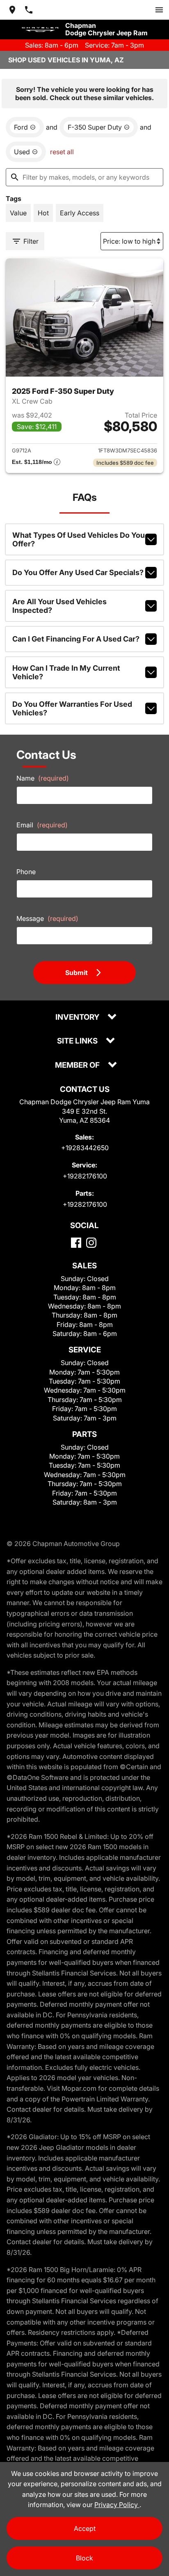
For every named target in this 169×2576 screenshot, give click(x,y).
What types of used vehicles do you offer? (79, 539)
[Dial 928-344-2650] (29, 10)
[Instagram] (91, 1243)
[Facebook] (76, 1243)
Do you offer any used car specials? (78, 572)
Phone (26, 872)
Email (42, 825)
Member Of (78, 1065)
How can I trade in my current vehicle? (66, 672)
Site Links (78, 1041)
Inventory (78, 1017)
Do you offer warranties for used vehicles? (72, 708)
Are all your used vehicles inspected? (59, 606)
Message (47, 918)
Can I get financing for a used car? (76, 639)
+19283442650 (85, 1148)
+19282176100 (85, 1176)
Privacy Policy (117, 2505)
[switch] (159, 10)
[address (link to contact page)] (12, 10)
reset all (62, 152)
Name (43, 778)
